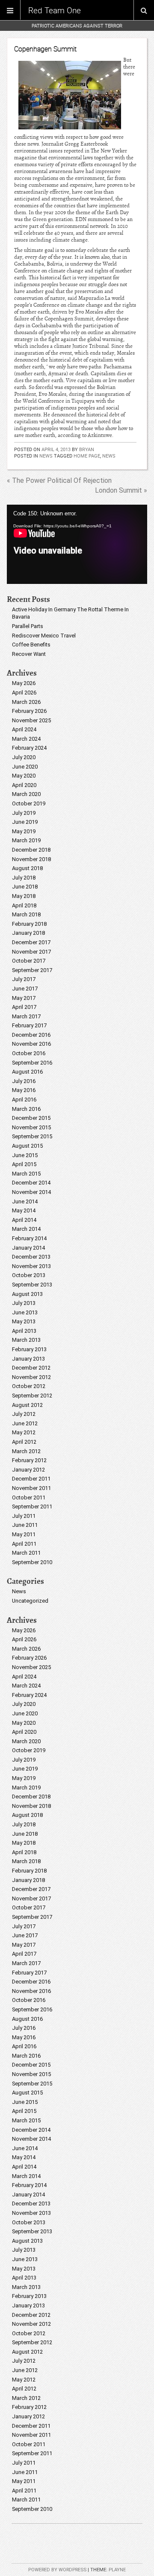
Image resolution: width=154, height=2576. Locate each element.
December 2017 (31, 942)
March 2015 (26, 1174)
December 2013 (31, 1257)
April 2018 (24, 905)
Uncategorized (30, 1601)
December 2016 (31, 1035)
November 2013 (31, 1266)
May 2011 (24, 1534)
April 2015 (24, 1164)
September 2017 (32, 970)
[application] (77, 544)
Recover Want (29, 654)
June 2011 (25, 1525)
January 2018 (28, 933)
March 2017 (26, 1016)
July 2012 (24, 1414)
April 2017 (24, 1007)
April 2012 (24, 1442)
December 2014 (31, 1183)
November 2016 (31, 1044)
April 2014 (24, 1220)
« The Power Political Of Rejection (59, 480)
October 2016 (29, 1053)
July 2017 (24, 979)
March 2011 (26, 1553)
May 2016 (24, 1090)
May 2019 (24, 831)
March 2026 (26, 702)
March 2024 (26, 739)
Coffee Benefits (31, 645)
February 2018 (29, 924)
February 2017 (29, 1025)
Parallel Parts (28, 626)
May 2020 (24, 776)
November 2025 (31, 720)
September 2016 (32, 1063)
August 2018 (27, 868)
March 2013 (26, 1340)
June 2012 (25, 1423)
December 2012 (31, 1368)
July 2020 (24, 757)
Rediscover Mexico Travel (44, 636)
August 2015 (27, 1146)
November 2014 (31, 1192)
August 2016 (27, 1072)
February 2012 (29, 1460)
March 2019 (26, 840)
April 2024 (24, 729)
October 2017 (29, 961)
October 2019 (29, 803)
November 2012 (31, 1377)
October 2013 (29, 1275)
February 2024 (29, 748)
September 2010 (32, 1562)
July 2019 (24, 813)
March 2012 (26, 1451)
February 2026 (29, 711)
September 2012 (32, 1396)
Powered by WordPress (57, 2570)
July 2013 (24, 1303)
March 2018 (26, 914)
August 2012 (27, 1405)
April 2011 (24, 1544)
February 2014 (29, 1238)
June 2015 (25, 1155)
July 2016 (24, 1081)
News (46, 456)
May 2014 (24, 1210)
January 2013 (28, 1359)
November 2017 (31, 952)
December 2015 (31, 1118)
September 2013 (32, 1285)
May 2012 (24, 1432)
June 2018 (25, 887)
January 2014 (28, 1248)
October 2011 (29, 1497)
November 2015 (31, 1127)
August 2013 (27, 1294)
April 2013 (24, 1331)
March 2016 (26, 1109)
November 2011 (31, 1488)
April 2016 (24, 1100)
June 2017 (25, 989)
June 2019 (25, 822)
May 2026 (24, 683)
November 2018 (31, 859)
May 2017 (24, 998)
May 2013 (24, 1321)
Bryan (87, 449)
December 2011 (31, 1479)
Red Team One (55, 10)
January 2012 (28, 1470)
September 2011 (32, 1506)
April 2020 (24, 785)
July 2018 (24, 878)
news (109, 456)
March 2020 (26, 794)
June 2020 (25, 767)
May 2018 (24, 896)
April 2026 (24, 693)
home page (87, 456)
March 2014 (26, 1229)
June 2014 (25, 1201)
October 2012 (29, 1386)
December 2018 (31, 850)
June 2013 (25, 1312)
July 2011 (24, 1516)
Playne (117, 2570)
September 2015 (32, 1136)
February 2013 (29, 1349)
